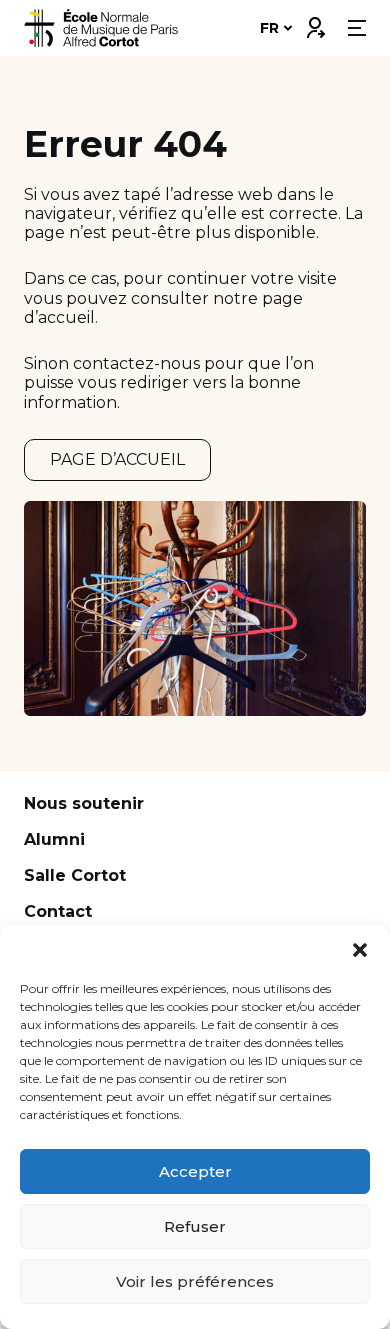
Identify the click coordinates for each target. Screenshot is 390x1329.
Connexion (315, 23)
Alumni (54, 839)
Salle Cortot (75, 875)
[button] (360, 950)
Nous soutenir (84, 803)
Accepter (195, 1171)
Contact (58, 911)
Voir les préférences (195, 1281)
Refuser (195, 1226)
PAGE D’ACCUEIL (117, 459)
